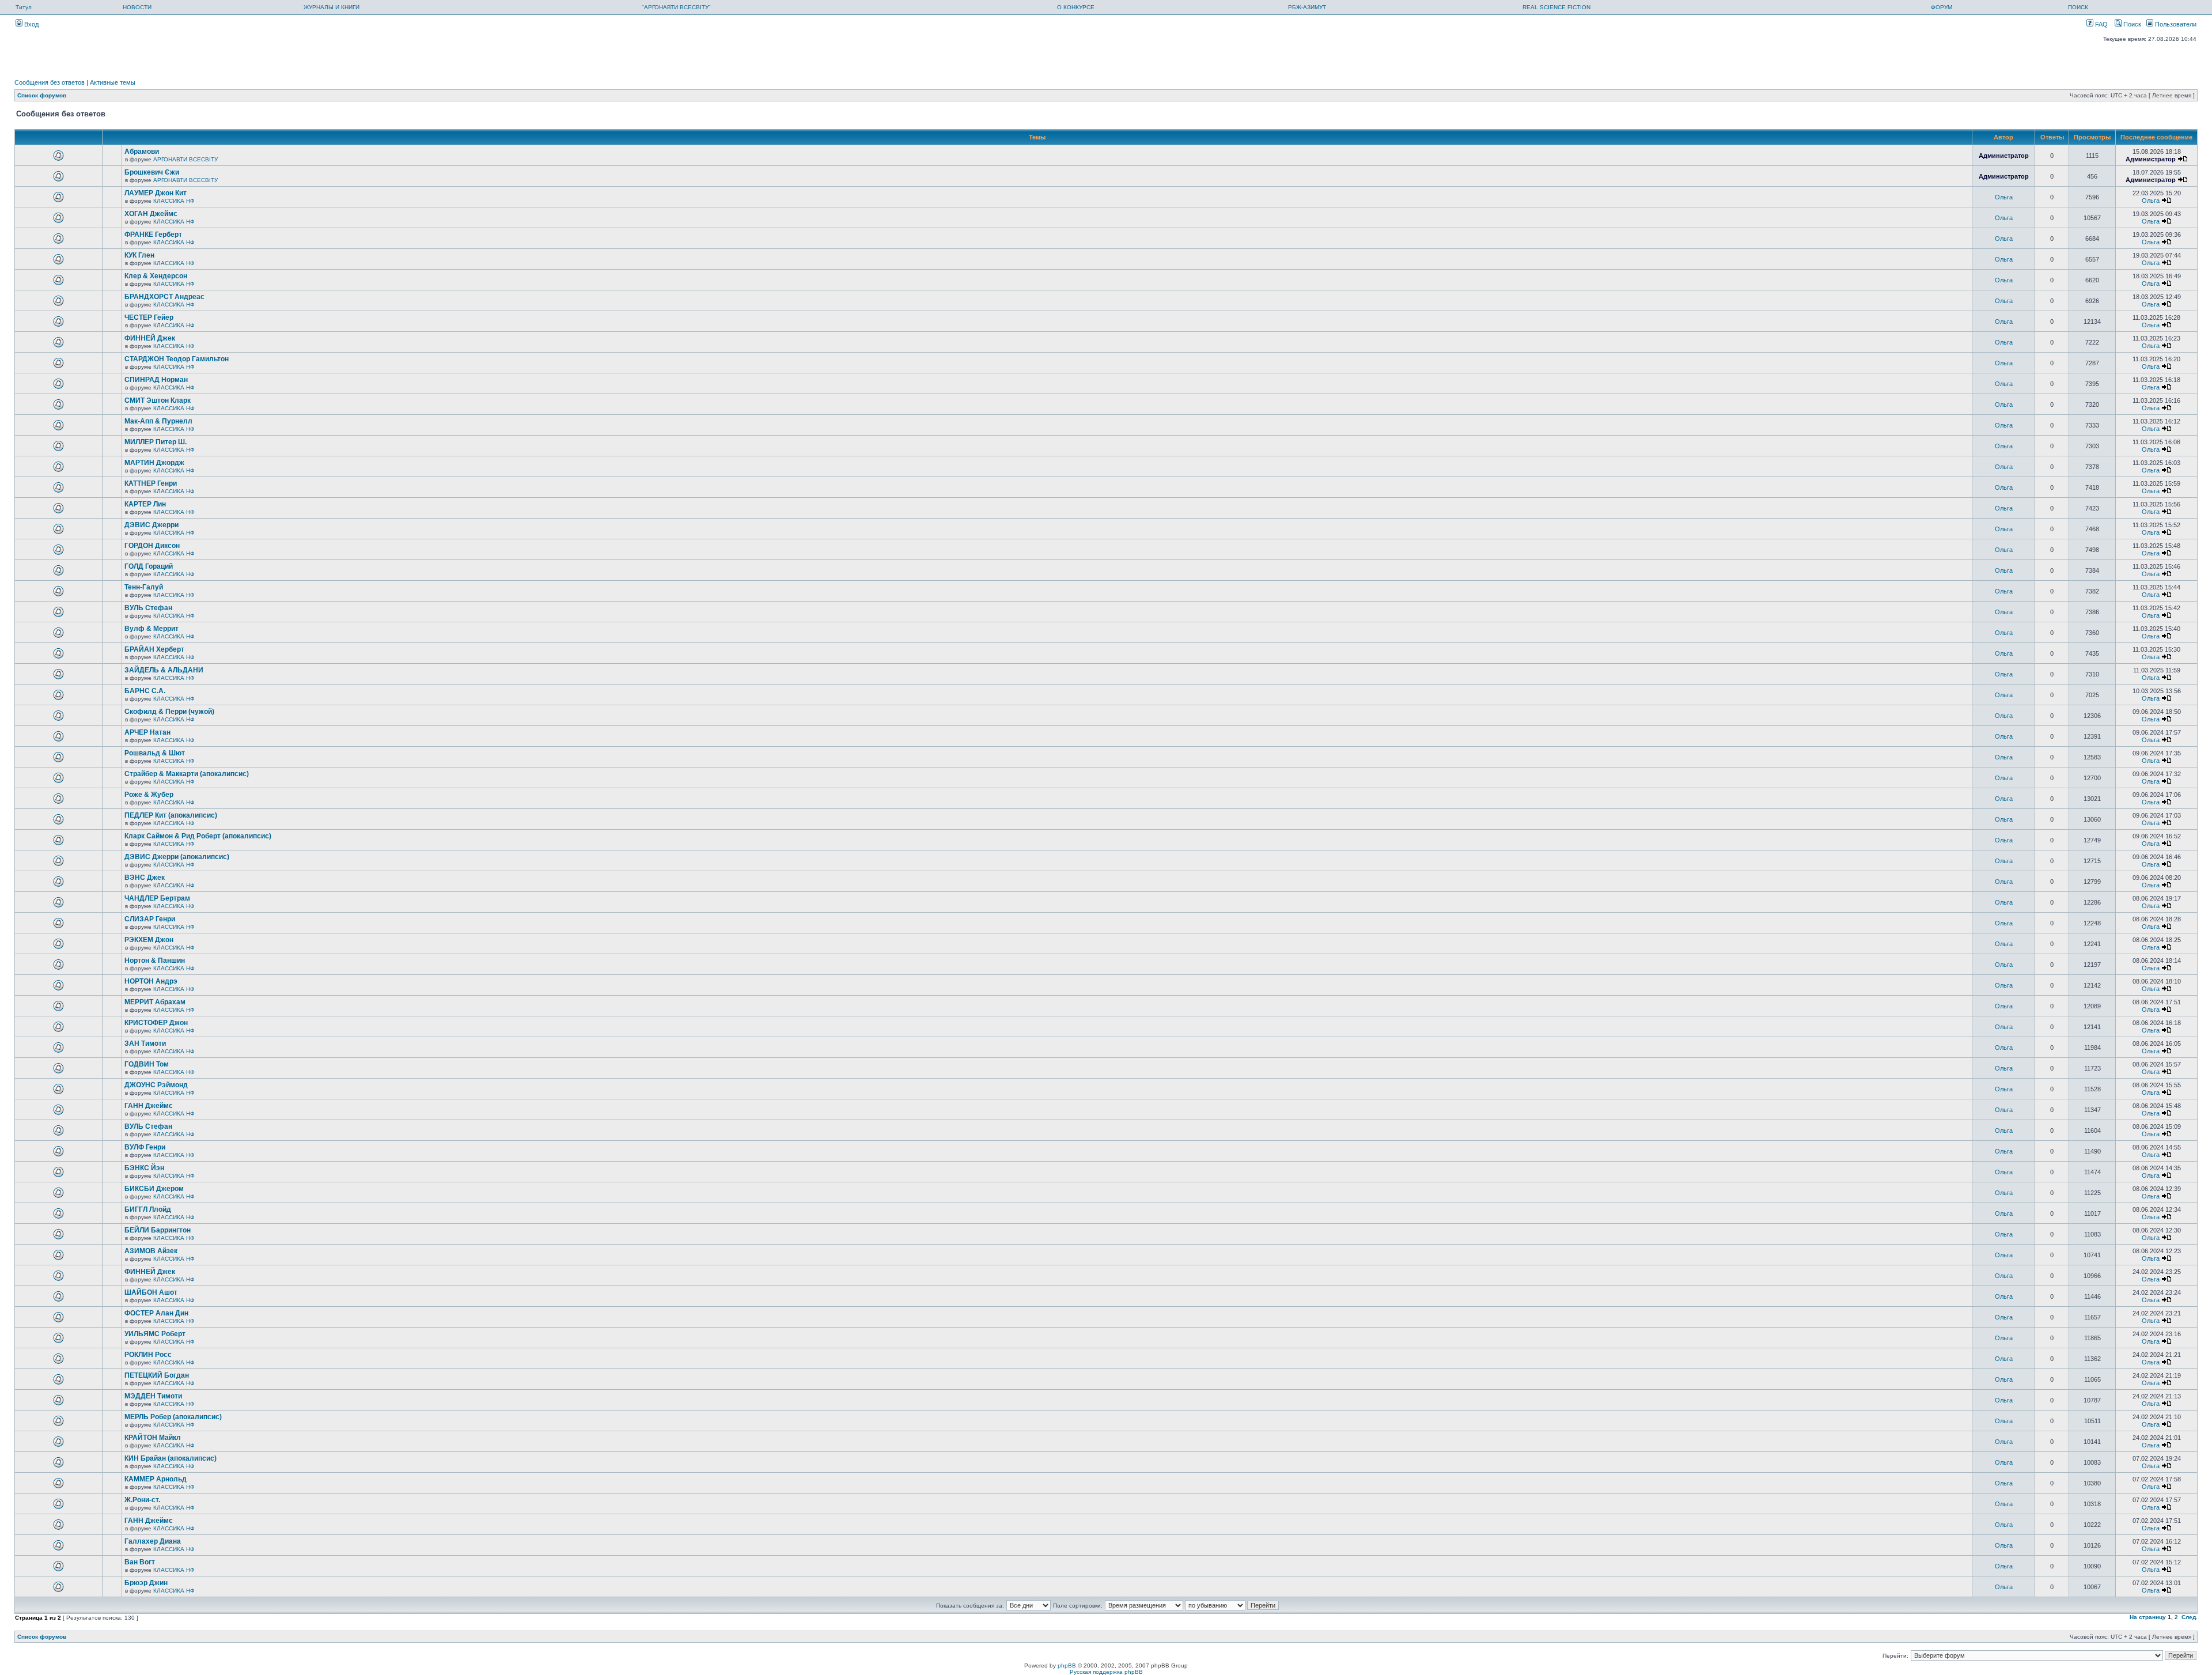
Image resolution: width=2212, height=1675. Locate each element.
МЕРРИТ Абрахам (155, 1002)
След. (2190, 1617)
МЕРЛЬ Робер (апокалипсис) (173, 1417)
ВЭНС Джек (145, 878)
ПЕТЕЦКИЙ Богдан (157, 1375)
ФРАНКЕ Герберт (153, 235)
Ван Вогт (140, 1562)
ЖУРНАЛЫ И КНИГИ (332, 7)
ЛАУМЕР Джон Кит (156, 193)
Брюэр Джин (146, 1583)
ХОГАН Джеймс (151, 214)
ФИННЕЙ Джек (150, 338)
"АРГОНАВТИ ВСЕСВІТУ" (676, 7)
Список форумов (42, 95)
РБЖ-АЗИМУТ (1307, 7)
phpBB (1067, 1665)
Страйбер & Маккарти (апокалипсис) (187, 774)
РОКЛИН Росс (148, 1355)
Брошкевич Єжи (152, 172)
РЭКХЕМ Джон (149, 940)
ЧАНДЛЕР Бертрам (157, 898)
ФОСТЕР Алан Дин (156, 1313)
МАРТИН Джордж (154, 463)
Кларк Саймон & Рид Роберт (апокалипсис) (198, 836)
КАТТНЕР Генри (151, 483)
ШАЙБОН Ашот (151, 1292)
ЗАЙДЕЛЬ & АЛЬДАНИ (164, 670)
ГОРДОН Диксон (152, 546)
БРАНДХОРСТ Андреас (164, 297)
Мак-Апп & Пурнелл (158, 421)
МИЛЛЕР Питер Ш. (156, 442)
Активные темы (113, 82)
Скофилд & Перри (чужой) (169, 712)
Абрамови (142, 152)
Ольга (2004, 197)
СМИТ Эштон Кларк (158, 400)
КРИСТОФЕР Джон (156, 1023)
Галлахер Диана (153, 1541)
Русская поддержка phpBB (1106, 1672)
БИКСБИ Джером (154, 1189)
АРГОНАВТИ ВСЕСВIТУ (185, 159)
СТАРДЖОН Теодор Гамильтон (177, 359)
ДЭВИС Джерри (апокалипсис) (177, 857)
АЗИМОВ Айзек (151, 1251)
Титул (24, 7)
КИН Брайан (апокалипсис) (171, 1458)
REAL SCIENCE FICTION (1556, 7)
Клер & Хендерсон (156, 276)
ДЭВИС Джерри (151, 525)
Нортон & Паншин (155, 961)
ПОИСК (2078, 7)
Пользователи (2175, 24)
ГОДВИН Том (147, 1064)
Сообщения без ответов (50, 82)
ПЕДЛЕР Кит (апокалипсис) (171, 815)
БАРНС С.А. (145, 691)
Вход (31, 24)
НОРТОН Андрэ (151, 981)
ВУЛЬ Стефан (148, 608)
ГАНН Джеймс (149, 1106)
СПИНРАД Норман (156, 380)
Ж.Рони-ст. (142, 1500)
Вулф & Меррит (151, 629)
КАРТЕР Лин (145, 504)
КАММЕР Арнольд (156, 1479)
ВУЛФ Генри (145, 1147)
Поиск (2131, 24)
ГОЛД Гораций (149, 566)
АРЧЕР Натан (147, 732)
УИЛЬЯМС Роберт (155, 1334)
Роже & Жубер (149, 795)
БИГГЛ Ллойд (148, 1209)
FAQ (2101, 24)
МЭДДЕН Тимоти (153, 1396)
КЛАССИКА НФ (174, 201)
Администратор (2004, 156)
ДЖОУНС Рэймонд (156, 1085)
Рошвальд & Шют (155, 753)
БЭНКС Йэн (144, 1168)
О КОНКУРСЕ (1076, 7)
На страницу (2148, 1617)
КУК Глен (139, 255)
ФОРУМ (1942, 7)
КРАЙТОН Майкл (153, 1438)
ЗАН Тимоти (145, 1043)
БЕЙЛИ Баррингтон (158, 1230)
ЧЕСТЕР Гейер (149, 317)
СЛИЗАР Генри (150, 919)
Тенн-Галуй (144, 587)
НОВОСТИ (137, 7)
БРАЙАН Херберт (154, 649)
